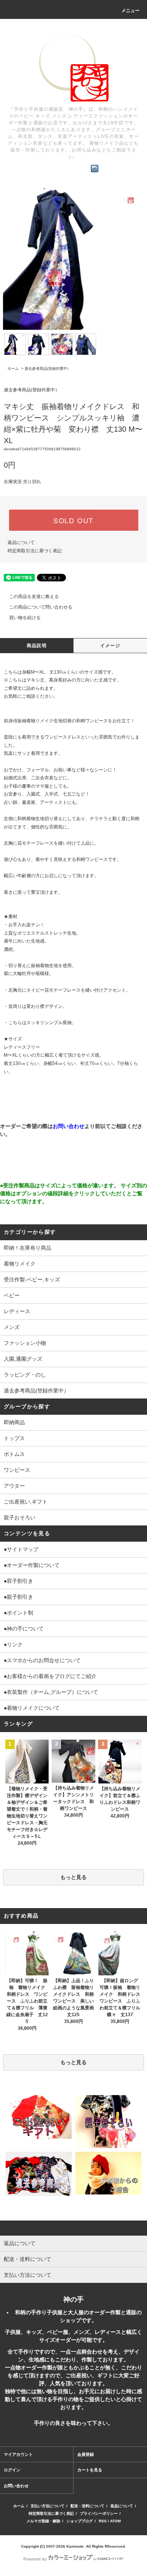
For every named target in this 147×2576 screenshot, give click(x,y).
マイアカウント (18, 2454)
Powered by (35, 2559)
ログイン (12, 2470)
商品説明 (37, 646)
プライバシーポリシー (99, 2513)
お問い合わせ (16, 2486)
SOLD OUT (73, 520)
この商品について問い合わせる (41, 607)
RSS (103, 2521)
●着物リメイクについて (32, 1708)
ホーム (13, 369)
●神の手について (24, 1629)
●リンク (13, 1644)
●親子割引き (18, 1597)
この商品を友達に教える (34, 596)
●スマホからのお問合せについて (42, 1660)
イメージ (110, 646)
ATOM (115, 2521)
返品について (21, 542)
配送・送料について (87, 2506)
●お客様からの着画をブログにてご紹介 (50, 1676)
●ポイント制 (18, 1613)
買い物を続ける (25, 618)
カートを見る (90, 2470)
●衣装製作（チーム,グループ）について (51, 1692)
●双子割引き (18, 1581)
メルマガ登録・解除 (43, 2521)
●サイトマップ (21, 1549)
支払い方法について (47, 2506)
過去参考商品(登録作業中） (48, 369)
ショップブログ (80, 2521)
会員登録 (86, 2454)
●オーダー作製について (32, 1565)
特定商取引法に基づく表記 (35, 551)
